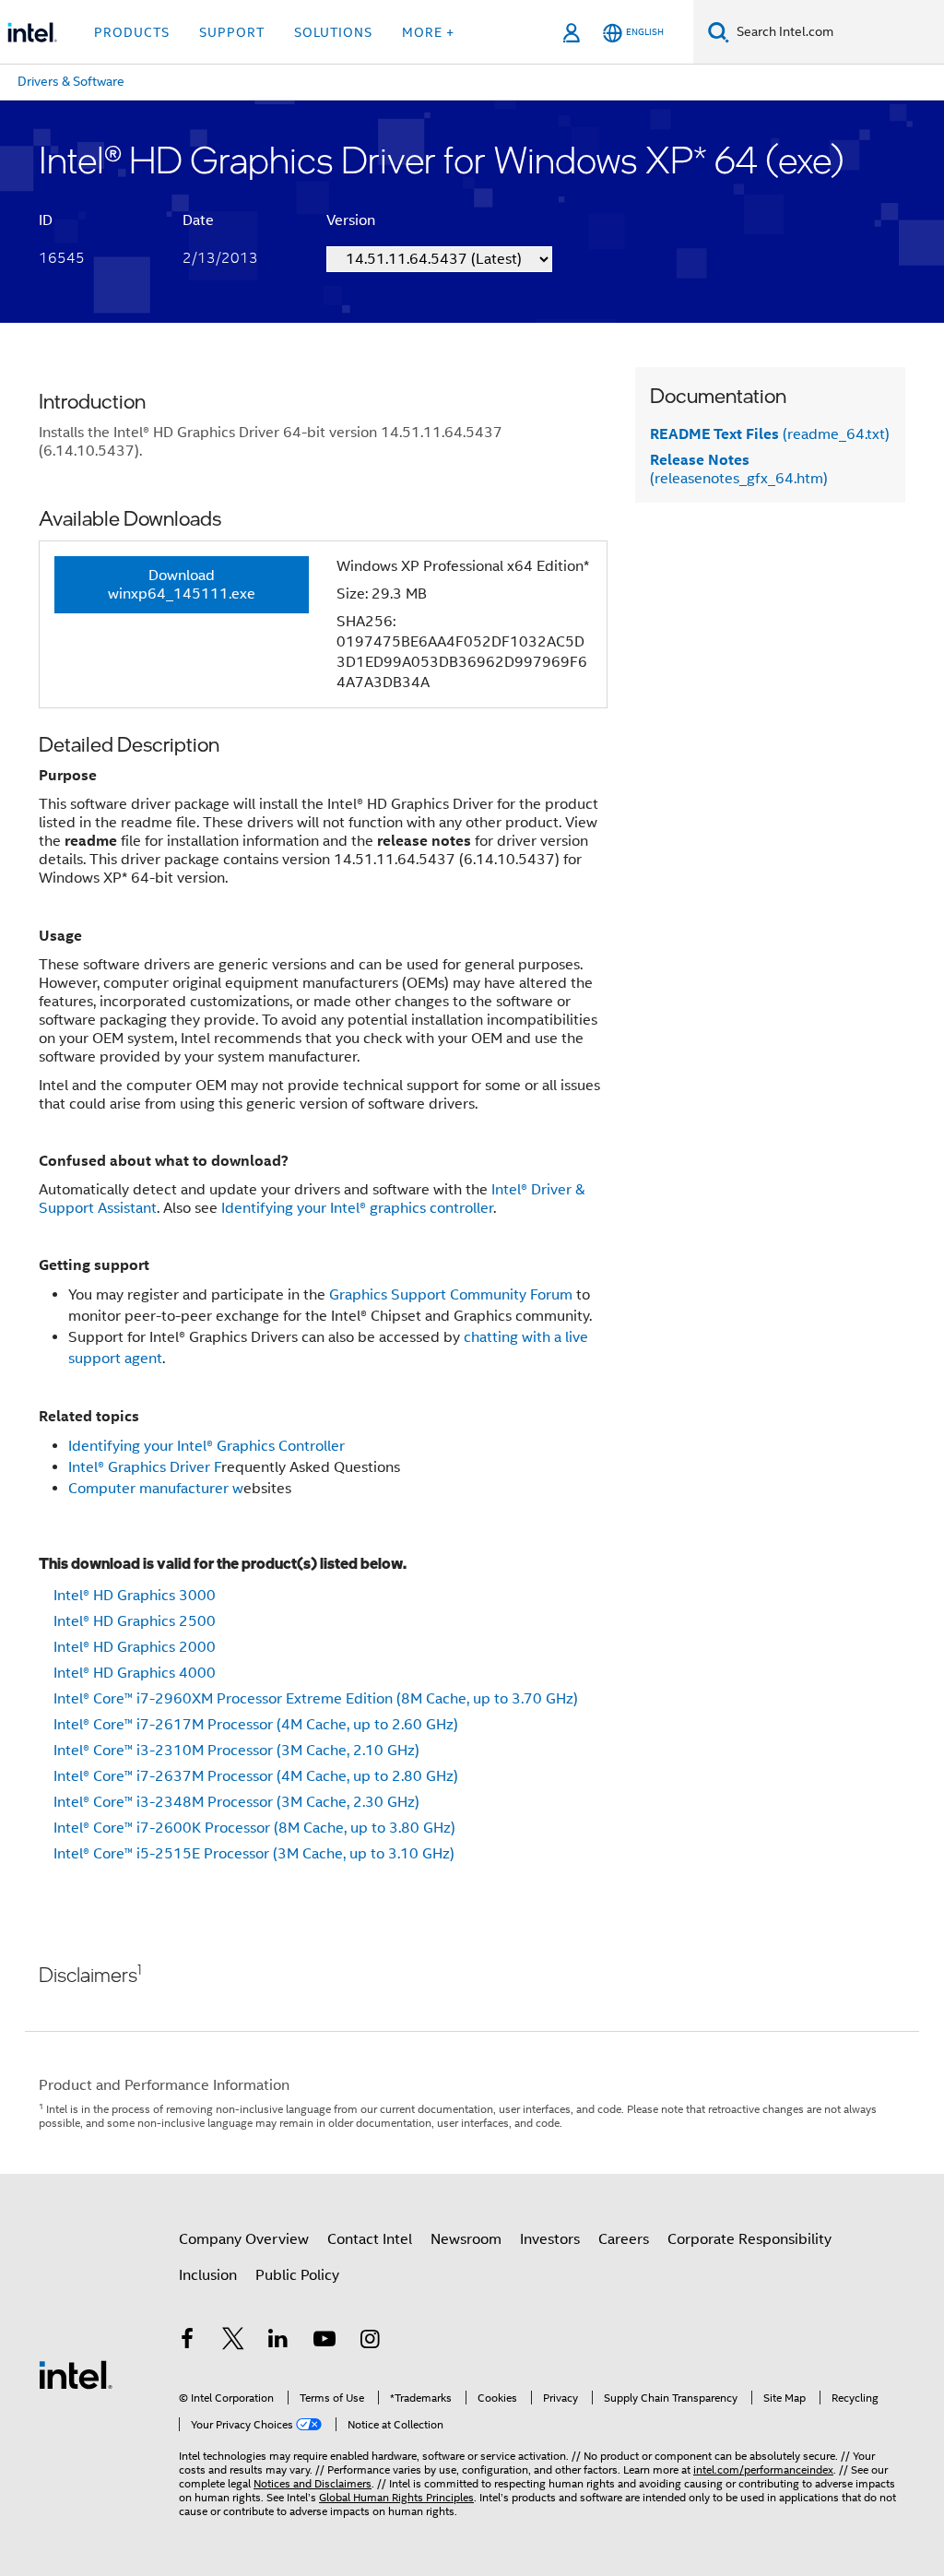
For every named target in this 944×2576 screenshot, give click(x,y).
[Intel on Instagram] (370, 2342)
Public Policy (297, 2275)
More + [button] (428, 32)
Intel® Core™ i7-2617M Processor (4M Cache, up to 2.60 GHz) (256, 1725)
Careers (624, 2239)
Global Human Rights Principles (396, 2497)
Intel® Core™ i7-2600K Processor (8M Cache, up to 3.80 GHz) (254, 1828)
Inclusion (208, 2275)
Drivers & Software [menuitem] (71, 81)
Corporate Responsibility (749, 2239)
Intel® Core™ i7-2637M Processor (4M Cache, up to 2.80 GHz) (256, 1776)
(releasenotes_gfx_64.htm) (739, 469)
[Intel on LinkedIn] (278, 2342)
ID (46, 220)
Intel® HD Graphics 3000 (135, 1596)
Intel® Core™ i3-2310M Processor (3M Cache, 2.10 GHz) (236, 1751)
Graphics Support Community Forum (451, 1295)
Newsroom (466, 2239)
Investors (550, 2239)
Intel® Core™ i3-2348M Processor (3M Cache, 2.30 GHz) (236, 1802)
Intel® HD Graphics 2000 (135, 1647)
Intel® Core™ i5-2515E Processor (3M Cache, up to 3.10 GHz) (254, 1854)
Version (351, 220)
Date (198, 220)
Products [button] (132, 32)
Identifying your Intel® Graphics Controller (206, 1446)
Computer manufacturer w (156, 1489)
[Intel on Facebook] (187, 2342)
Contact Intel (370, 2239)
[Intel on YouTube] (324, 2342)
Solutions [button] (333, 32)
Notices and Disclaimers (313, 2483)
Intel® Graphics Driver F (145, 1467)
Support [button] (232, 32)
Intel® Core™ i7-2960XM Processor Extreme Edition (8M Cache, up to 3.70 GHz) (316, 1699)
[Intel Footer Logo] (76, 2374)
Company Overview (244, 2239)
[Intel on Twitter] (233, 2342)
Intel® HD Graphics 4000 (135, 1673)
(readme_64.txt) (770, 434)
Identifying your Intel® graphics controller (357, 1208)
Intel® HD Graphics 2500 (135, 1621)
